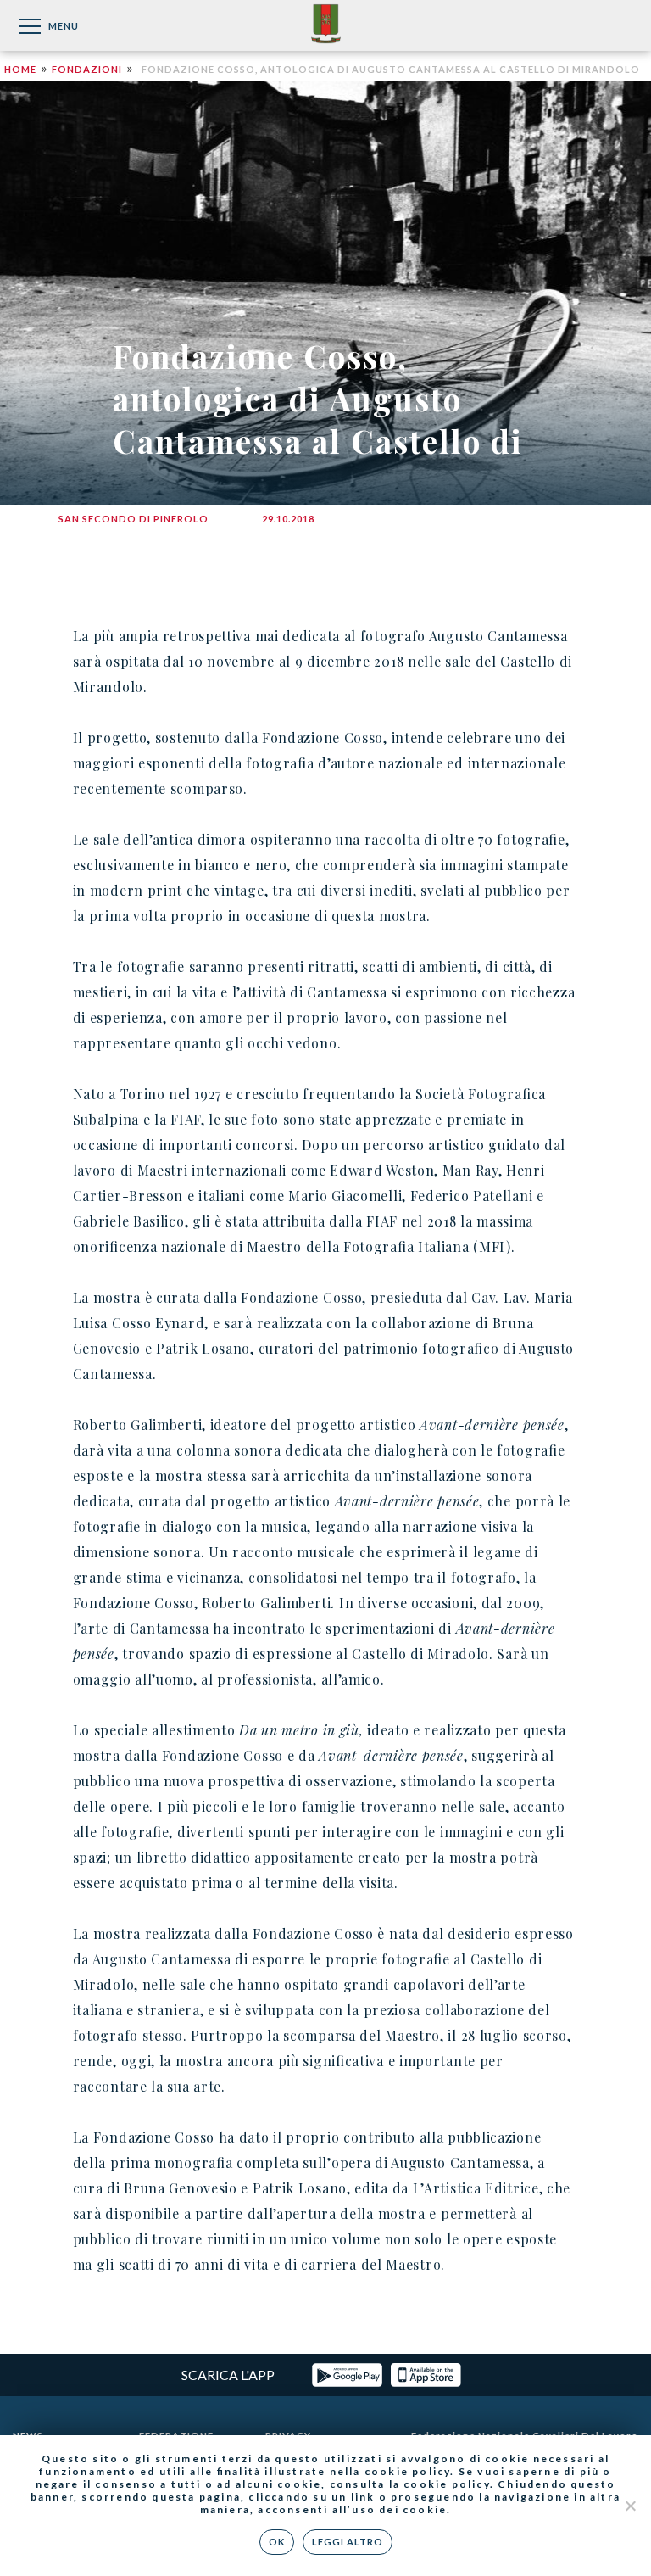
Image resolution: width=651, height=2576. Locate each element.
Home (20, 69)
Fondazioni (87, 69)
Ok (277, 2542)
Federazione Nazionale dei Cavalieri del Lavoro (326, 25)
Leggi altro (348, 2542)
